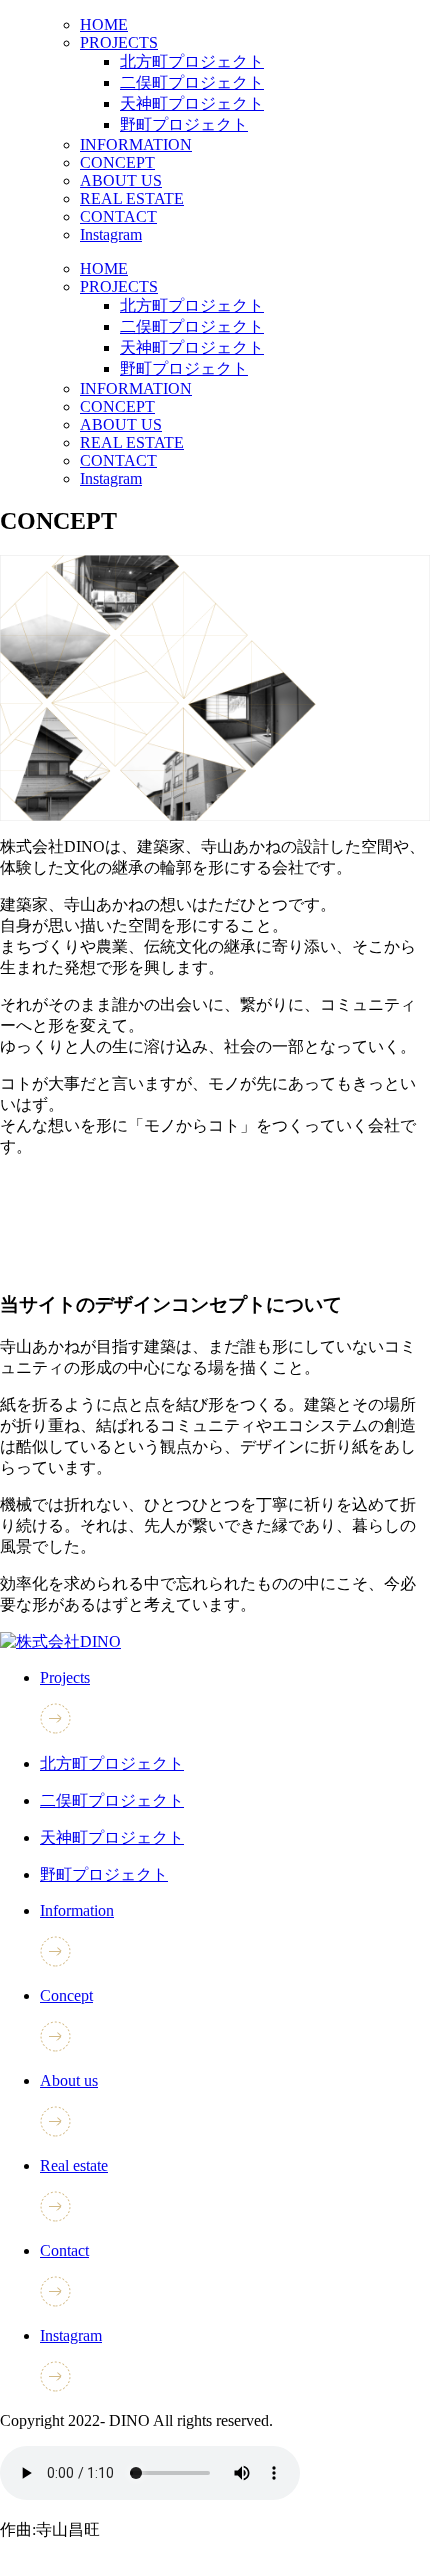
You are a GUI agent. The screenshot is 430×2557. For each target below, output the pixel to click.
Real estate (74, 2165)
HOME (104, 24)
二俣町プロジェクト (192, 82)
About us (69, 2080)
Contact (64, 2250)
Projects (65, 1677)
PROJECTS (119, 42)
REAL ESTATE (132, 198)
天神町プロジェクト (192, 103)
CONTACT (118, 216)
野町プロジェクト (184, 124)
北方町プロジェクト (192, 61)
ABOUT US (121, 180)
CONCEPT (117, 162)
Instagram (111, 234)
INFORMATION (136, 144)
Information (77, 1910)
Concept (66, 1995)
